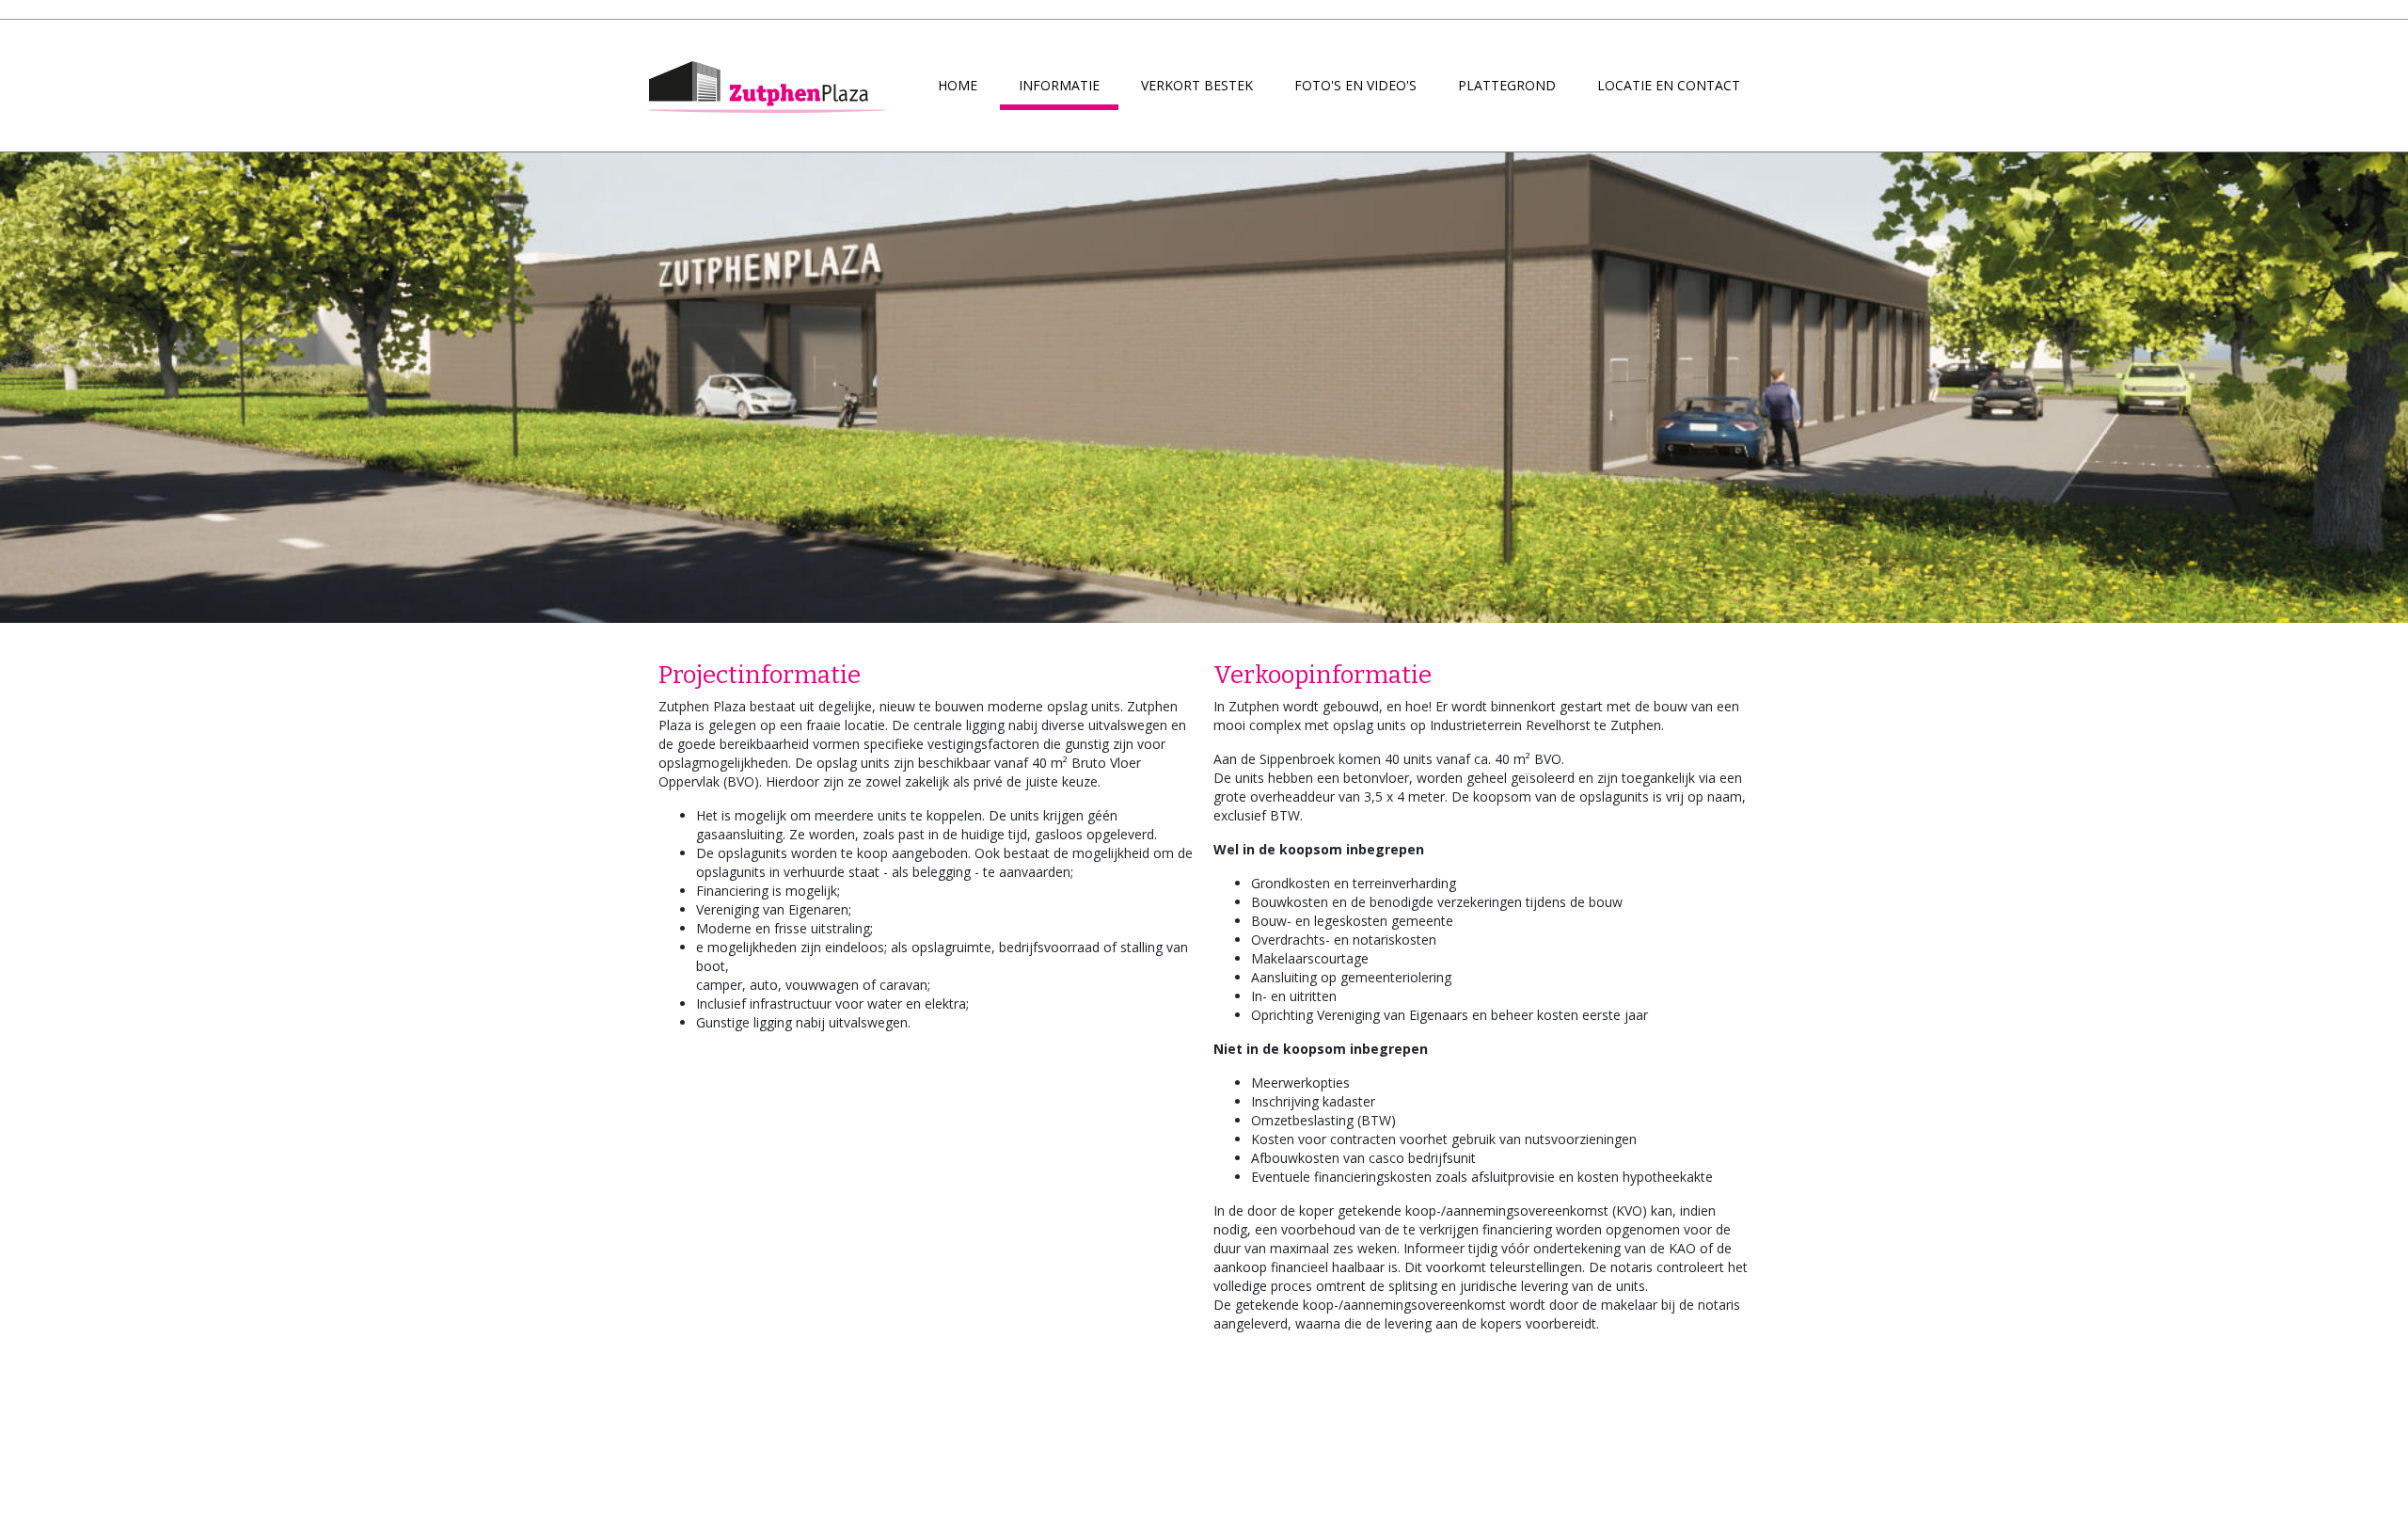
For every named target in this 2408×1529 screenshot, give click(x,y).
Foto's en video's (1355, 85)
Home (958, 85)
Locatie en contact (1669, 85)
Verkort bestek (1197, 85)
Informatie (1059, 85)
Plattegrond (1507, 85)
